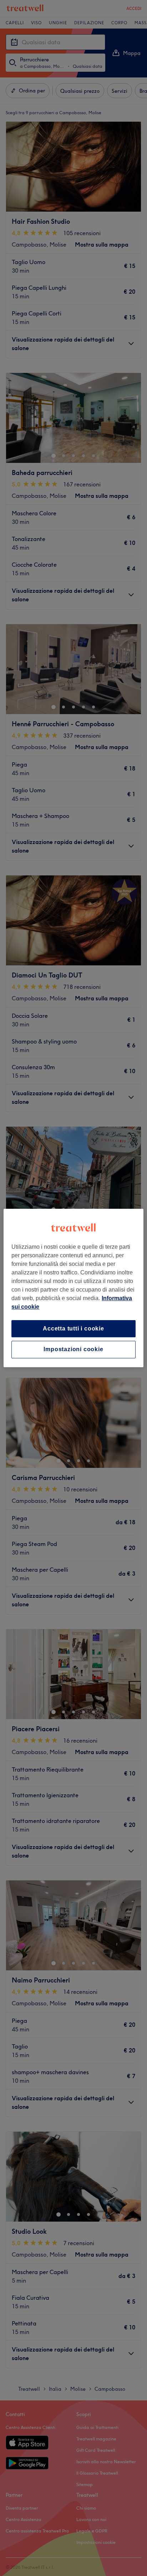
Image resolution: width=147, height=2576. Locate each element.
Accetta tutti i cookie (73, 1329)
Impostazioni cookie (73, 1350)
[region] (73, 1288)
